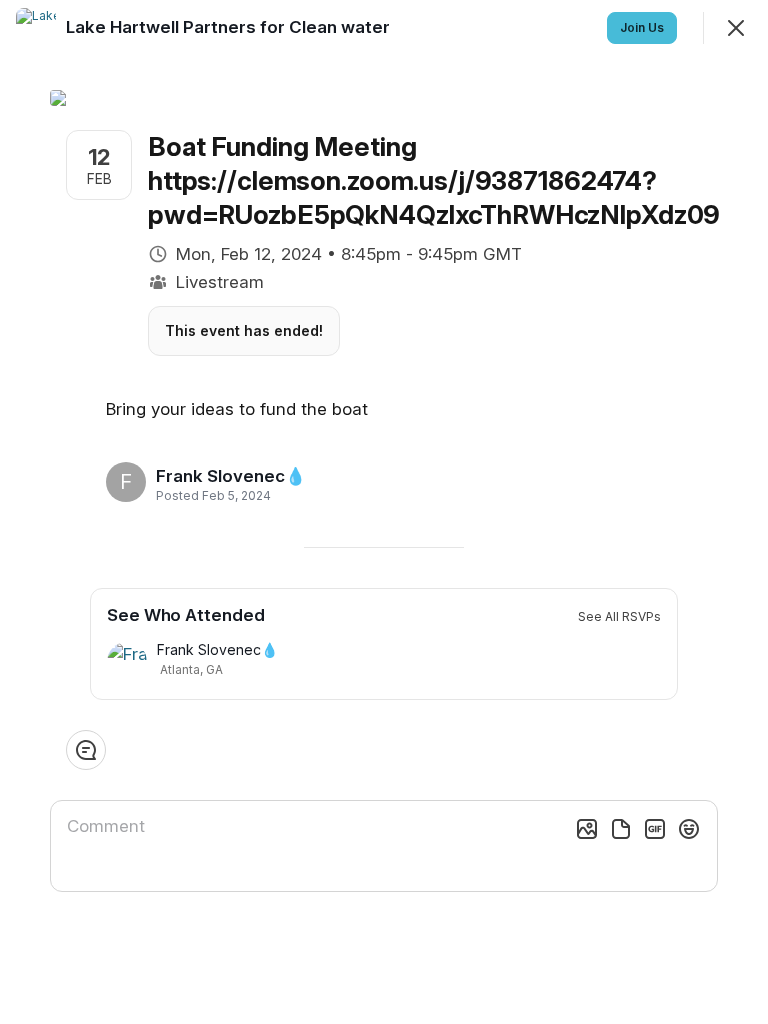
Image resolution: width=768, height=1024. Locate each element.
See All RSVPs (619, 616)
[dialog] (384, 512)
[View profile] (36, 28)
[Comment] (86, 750)
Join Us (642, 27)
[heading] (231, 476)
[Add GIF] (655, 829)
